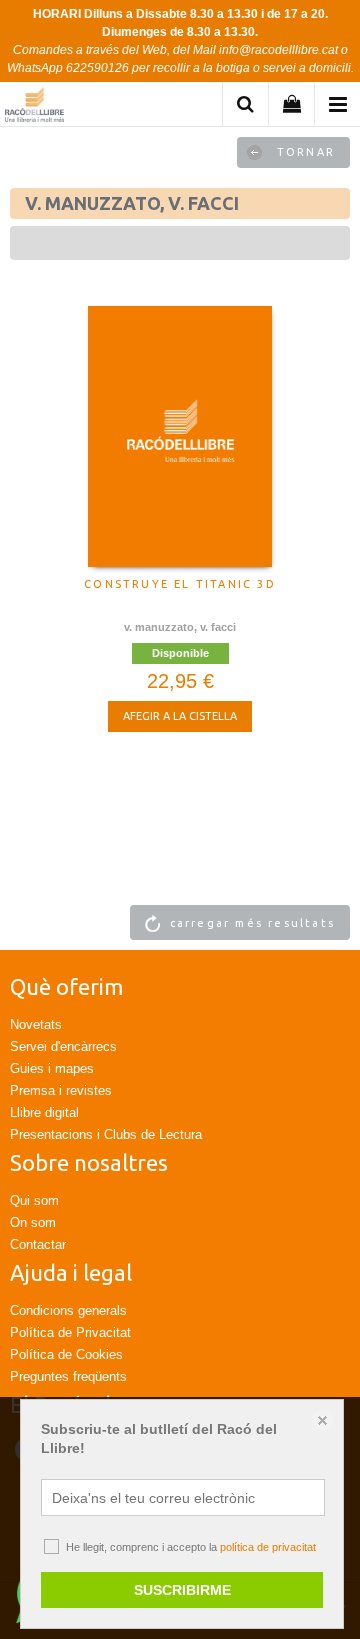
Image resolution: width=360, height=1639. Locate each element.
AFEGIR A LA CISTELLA (180, 716)
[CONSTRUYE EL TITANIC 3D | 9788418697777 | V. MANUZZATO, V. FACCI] (180, 436)
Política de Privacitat (70, 1332)
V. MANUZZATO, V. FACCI (180, 627)
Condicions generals (68, 1310)
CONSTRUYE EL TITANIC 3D (180, 584)
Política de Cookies (66, 1354)
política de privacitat (268, 1547)
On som (33, 1222)
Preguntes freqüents (68, 1376)
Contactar (38, 1244)
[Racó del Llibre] (34, 107)
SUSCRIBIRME (182, 1590)
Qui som (34, 1200)
